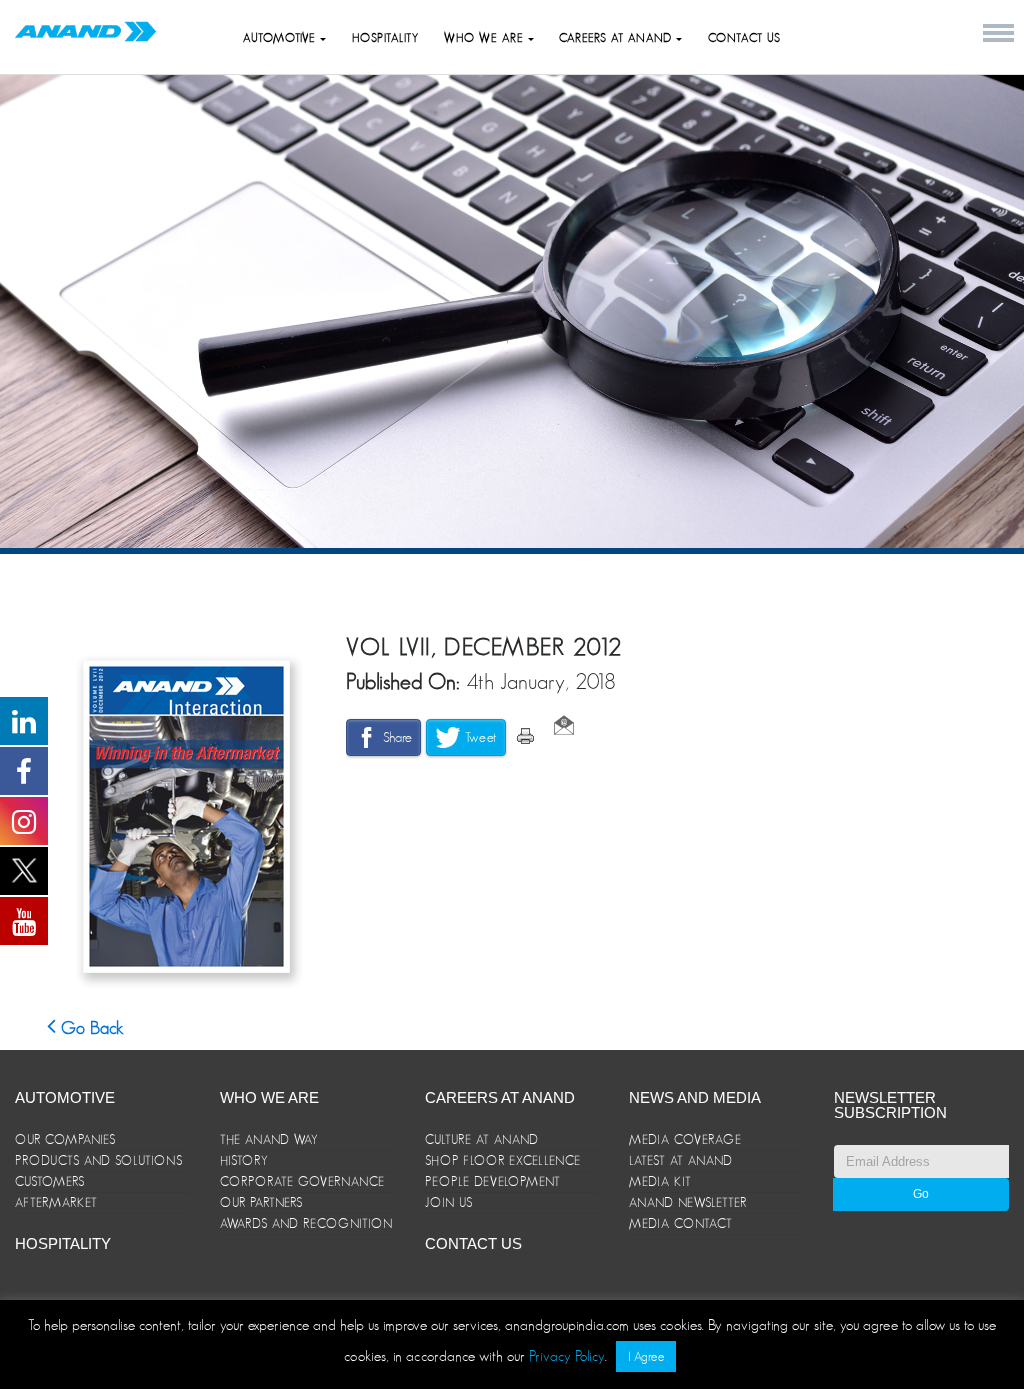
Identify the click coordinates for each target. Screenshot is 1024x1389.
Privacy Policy (567, 1355)
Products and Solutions (99, 1160)
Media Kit (660, 1181)
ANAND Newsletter (688, 1202)
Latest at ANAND (681, 1160)
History (244, 1160)
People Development (493, 1181)
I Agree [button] (646, 1356)
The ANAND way (269, 1139)
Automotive (281, 38)
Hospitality (385, 38)
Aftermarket (56, 1202)
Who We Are (269, 1097)
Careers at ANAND (617, 38)
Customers (50, 1181)
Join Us (449, 1202)
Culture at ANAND (482, 1139)
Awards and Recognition (306, 1223)
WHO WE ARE (486, 38)
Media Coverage (685, 1139)
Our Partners (261, 1202)
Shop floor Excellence (503, 1160)
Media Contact (681, 1223)
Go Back (90, 1028)
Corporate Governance (302, 1181)
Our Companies (65, 1139)
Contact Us (744, 38)
